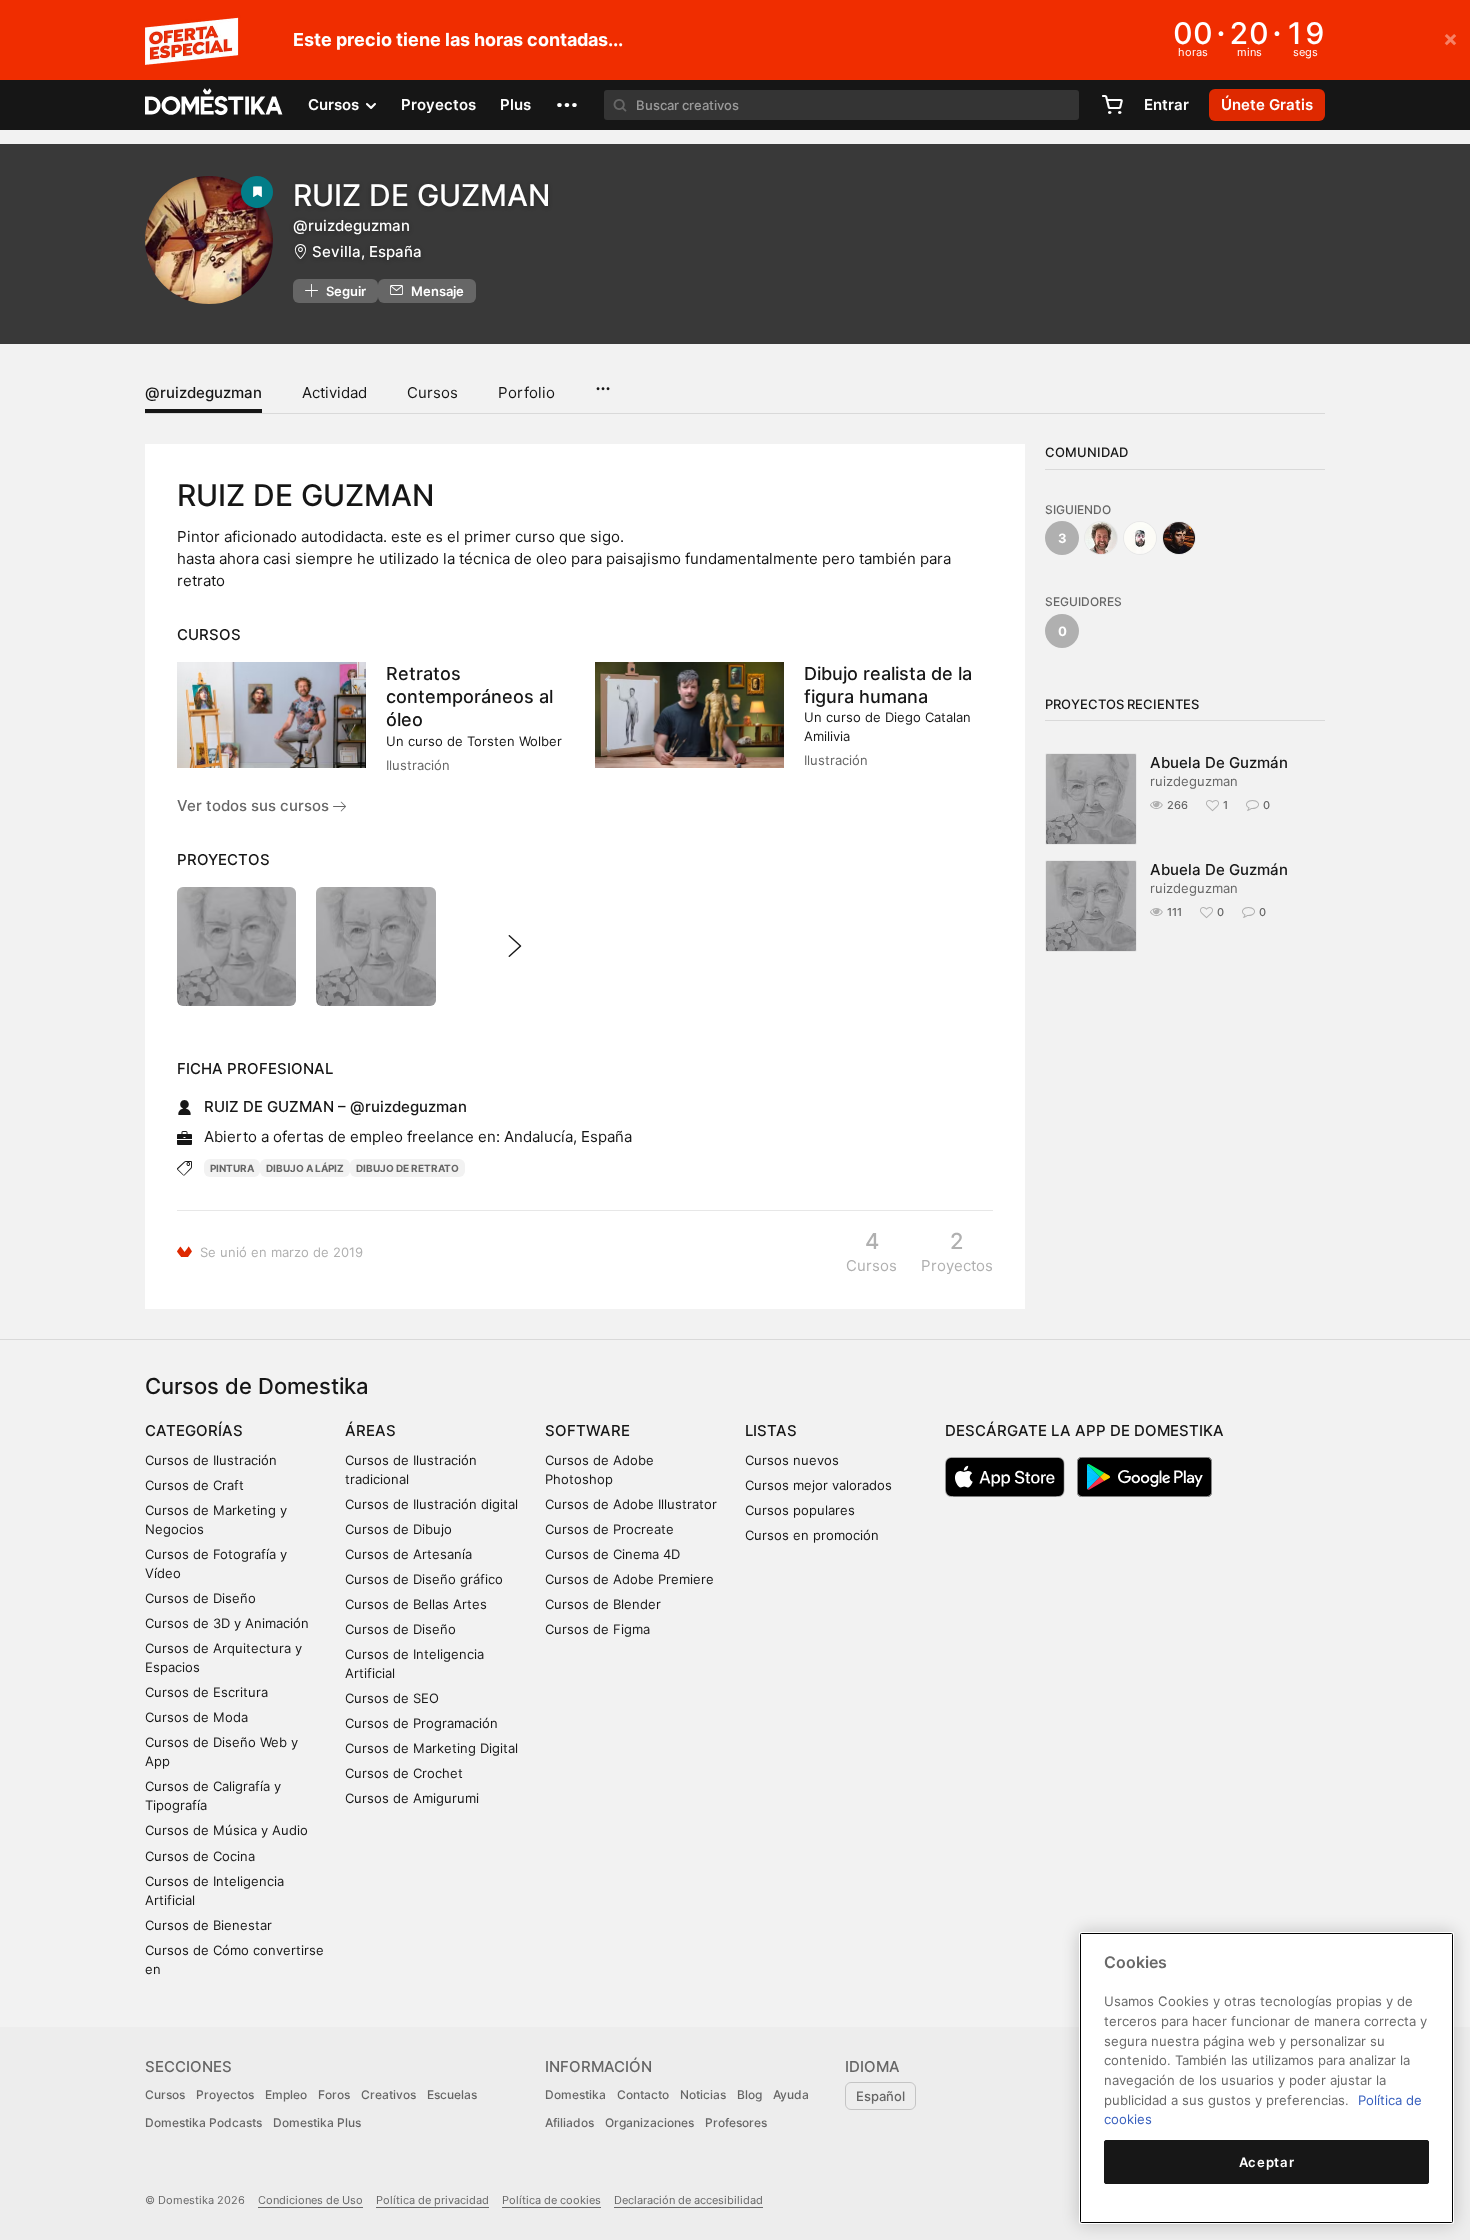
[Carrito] (1112, 105)
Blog (749, 2094)
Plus (515, 104)
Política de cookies (551, 2200)
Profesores (736, 2122)
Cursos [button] (335, 104)
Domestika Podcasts (203, 2122)
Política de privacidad (432, 2200)
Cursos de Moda (196, 1717)
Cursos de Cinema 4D (612, 1554)
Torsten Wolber (514, 741)
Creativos (388, 2094)
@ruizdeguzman (203, 392)
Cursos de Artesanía (408, 1554)
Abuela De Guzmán (1219, 762)
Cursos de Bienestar (208, 1925)
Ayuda (791, 2094)
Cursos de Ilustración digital (431, 1504)
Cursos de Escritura (206, 1692)
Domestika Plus (317, 2122)
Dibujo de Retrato (407, 1168)
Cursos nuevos (792, 1460)
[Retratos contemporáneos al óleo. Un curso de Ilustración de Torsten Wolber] (271, 715)
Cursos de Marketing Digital (431, 1748)
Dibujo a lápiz (305, 1168)
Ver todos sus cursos (255, 805)
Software (587, 1430)
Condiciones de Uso (310, 2200)
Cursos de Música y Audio (226, 1830)
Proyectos (438, 104)
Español (880, 2096)
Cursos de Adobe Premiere (629, 1579)
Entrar (1166, 104)
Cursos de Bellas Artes (416, 1604)
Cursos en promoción (812, 1535)
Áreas (370, 1430)
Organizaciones (649, 2122)
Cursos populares (800, 1510)
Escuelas (452, 2094)
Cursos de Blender (603, 1604)
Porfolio (526, 392)
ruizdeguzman (1194, 781)
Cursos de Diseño (200, 1598)
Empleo (286, 2094)
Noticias (703, 2094)
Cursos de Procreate (609, 1529)
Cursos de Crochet (404, 1773)
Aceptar (1267, 2162)
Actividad (334, 392)
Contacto (643, 2094)
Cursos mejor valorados (818, 1485)
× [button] (1450, 38)
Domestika (575, 2094)
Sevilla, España (367, 251)
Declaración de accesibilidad (688, 2200)
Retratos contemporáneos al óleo (469, 696)
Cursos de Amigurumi (412, 1798)
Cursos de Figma (597, 1629)
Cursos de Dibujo (398, 1529)
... (602, 382)
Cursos (432, 392)
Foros (334, 2094)
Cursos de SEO (392, 1698)
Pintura (232, 1168)
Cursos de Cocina (200, 1856)
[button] (567, 105)
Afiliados (569, 2122)
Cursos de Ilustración (211, 1460)
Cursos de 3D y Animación (227, 1623)
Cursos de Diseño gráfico (424, 1579)
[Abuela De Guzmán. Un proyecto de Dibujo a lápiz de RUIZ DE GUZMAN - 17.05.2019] (375, 946)
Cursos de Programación (421, 1723)
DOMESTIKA (214, 105)
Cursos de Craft (194, 1485)
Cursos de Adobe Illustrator (631, 1504)
